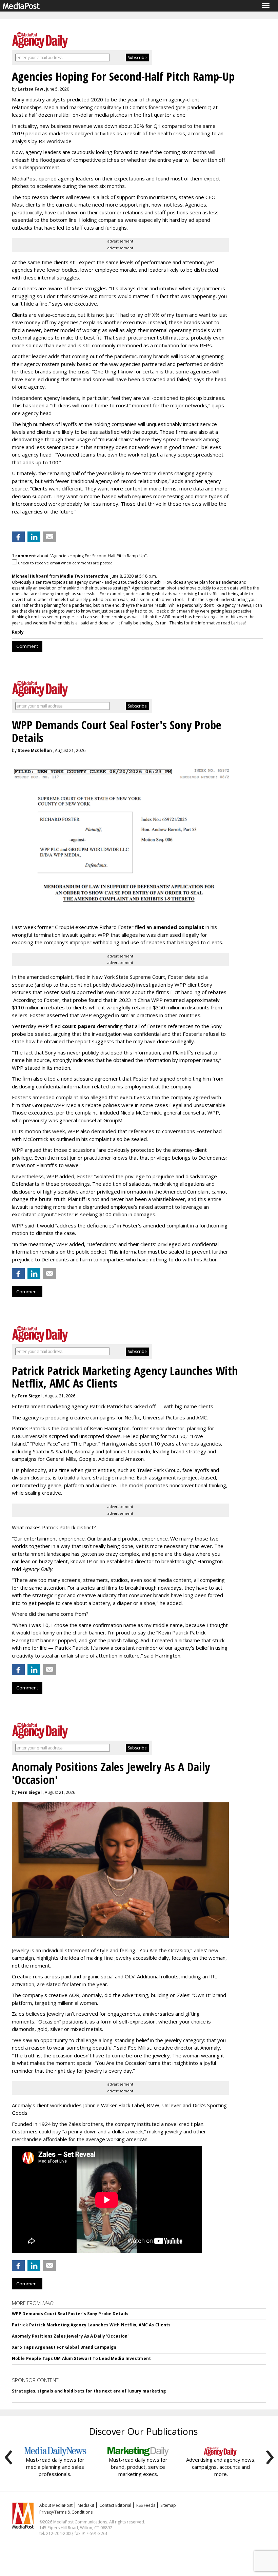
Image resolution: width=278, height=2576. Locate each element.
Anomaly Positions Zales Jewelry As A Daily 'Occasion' (70, 2336)
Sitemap (168, 2505)
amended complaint (179, 927)
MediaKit (86, 2505)
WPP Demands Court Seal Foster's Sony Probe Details (70, 2314)
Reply (18, 632)
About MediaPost (56, 2505)
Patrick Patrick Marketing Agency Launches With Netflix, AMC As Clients (91, 2325)
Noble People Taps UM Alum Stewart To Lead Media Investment (81, 2358)
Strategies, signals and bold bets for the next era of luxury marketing (89, 2391)
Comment (27, 646)
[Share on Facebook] (18, 537)
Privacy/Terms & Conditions (66, 2512)
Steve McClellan (35, 750)
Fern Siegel (30, 1396)
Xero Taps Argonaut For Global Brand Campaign (64, 2347)
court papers (79, 1026)
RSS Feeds (146, 2505)
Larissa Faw (30, 89)
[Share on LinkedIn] (34, 537)
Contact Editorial (115, 2505)
